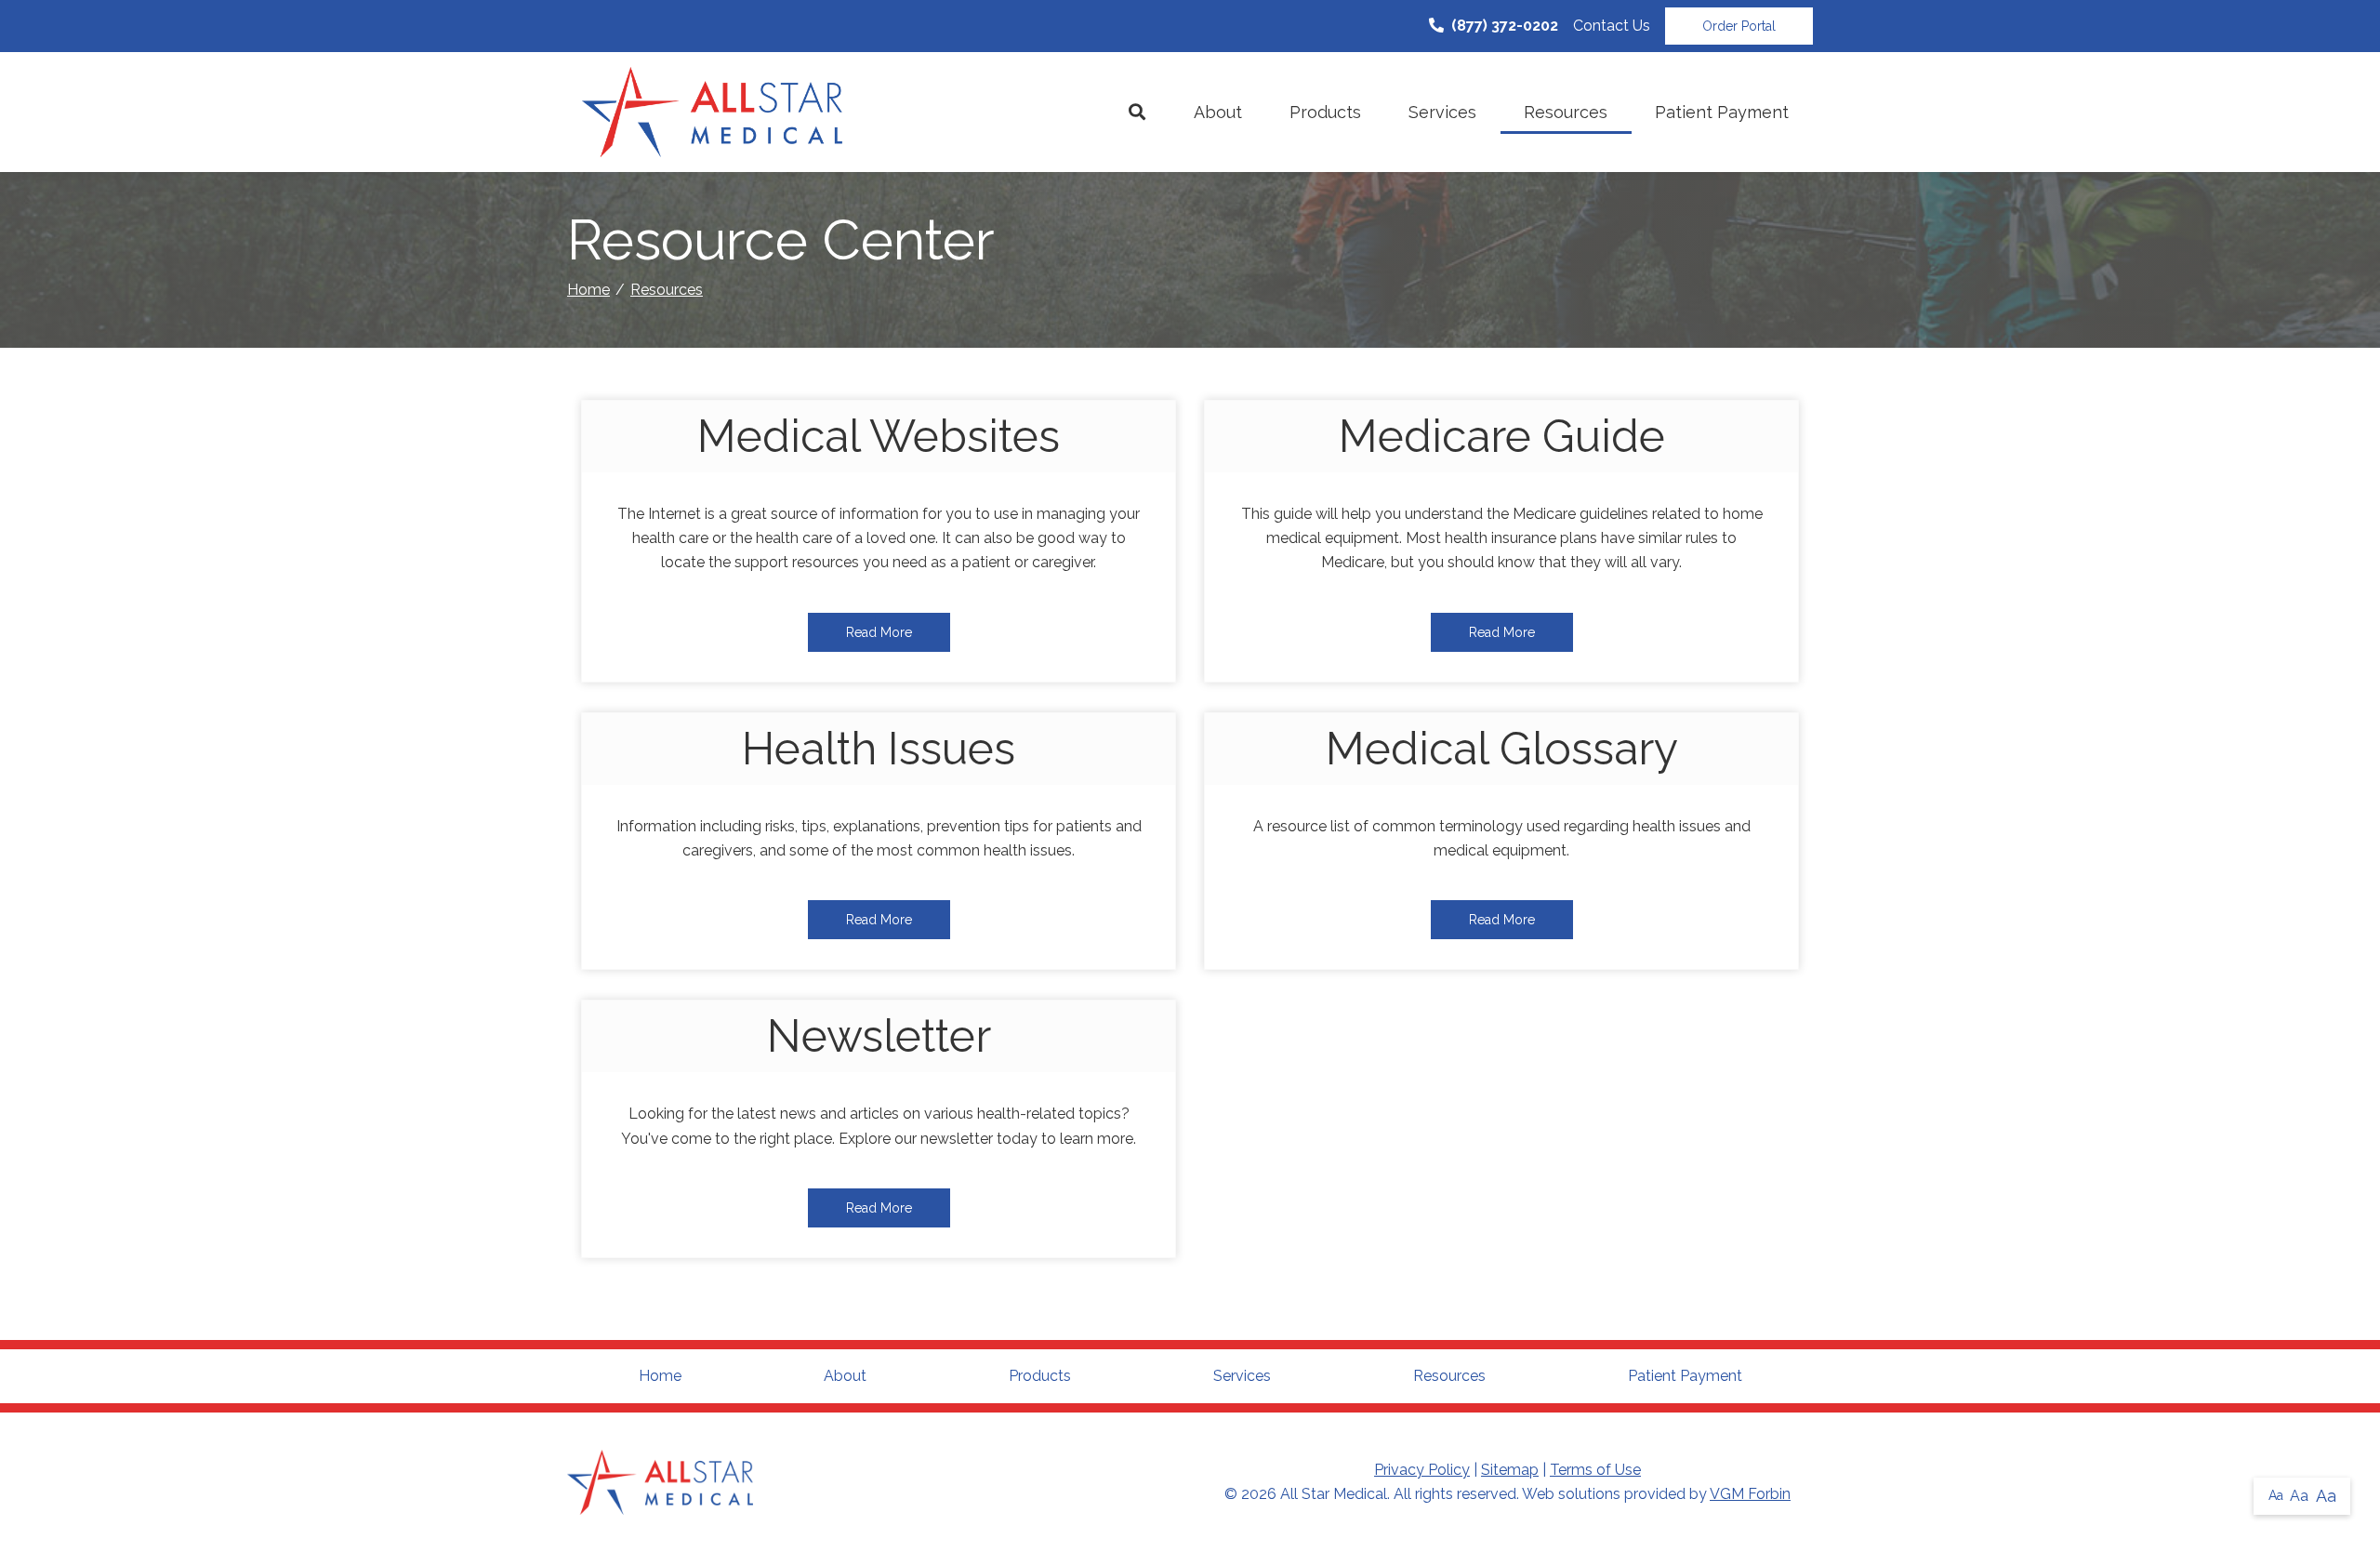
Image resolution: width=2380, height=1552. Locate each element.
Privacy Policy (1422, 1470)
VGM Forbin (1750, 1494)
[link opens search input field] (1137, 113)
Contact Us (1612, 26)
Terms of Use (1595, 1470)
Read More (879, 632)
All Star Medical (1334, 1494)
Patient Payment (1722, 112)
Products (1325, 112)
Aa (2276, 1495)
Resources (1566, 112)
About (1218, 112)
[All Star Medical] (712, 112)
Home (588, 290)
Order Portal (1739, 26)
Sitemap (1510, 1470)
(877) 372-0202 (1505, 26)
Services (1442, 112)
